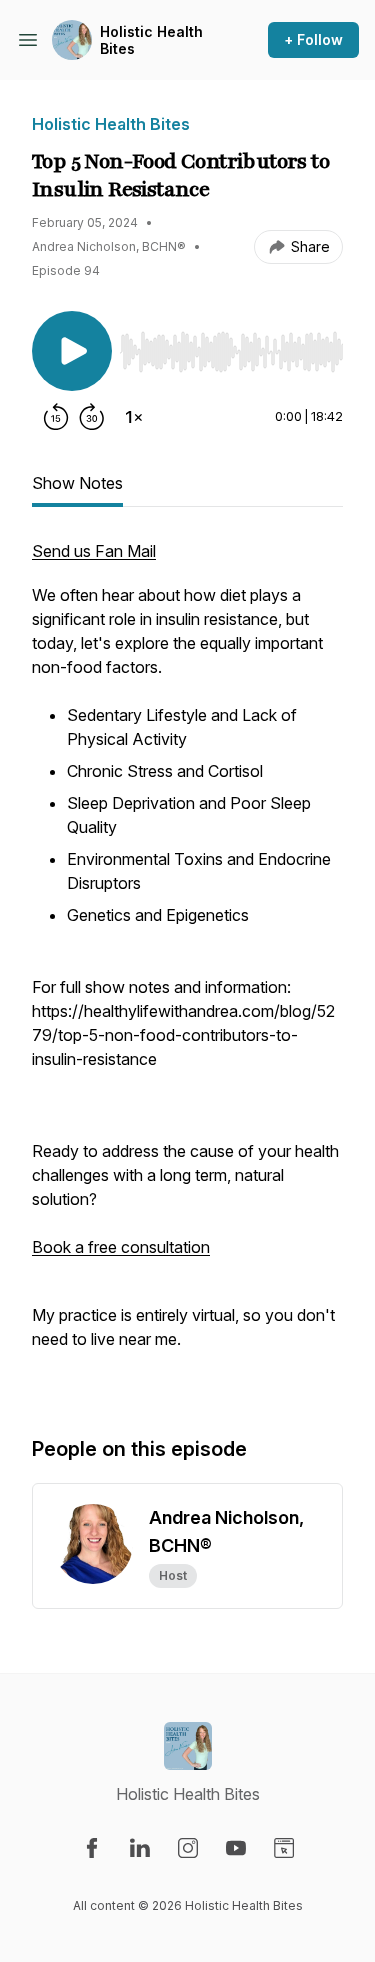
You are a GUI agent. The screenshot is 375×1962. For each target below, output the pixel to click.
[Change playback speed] (134, 417)
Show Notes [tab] (77, 483)
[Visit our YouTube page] (236, 1848)
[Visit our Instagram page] (188, 1848)
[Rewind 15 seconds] (56, 417)
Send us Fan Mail (94, 551)
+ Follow (313, 39)
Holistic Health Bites (151, 40)
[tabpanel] (187, 967)
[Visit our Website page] (284, 1848)
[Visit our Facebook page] (92, 1848)
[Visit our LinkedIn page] (140, 1848)
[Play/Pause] (72, 351)
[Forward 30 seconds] (92, 417)
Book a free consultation (121, 1247)
